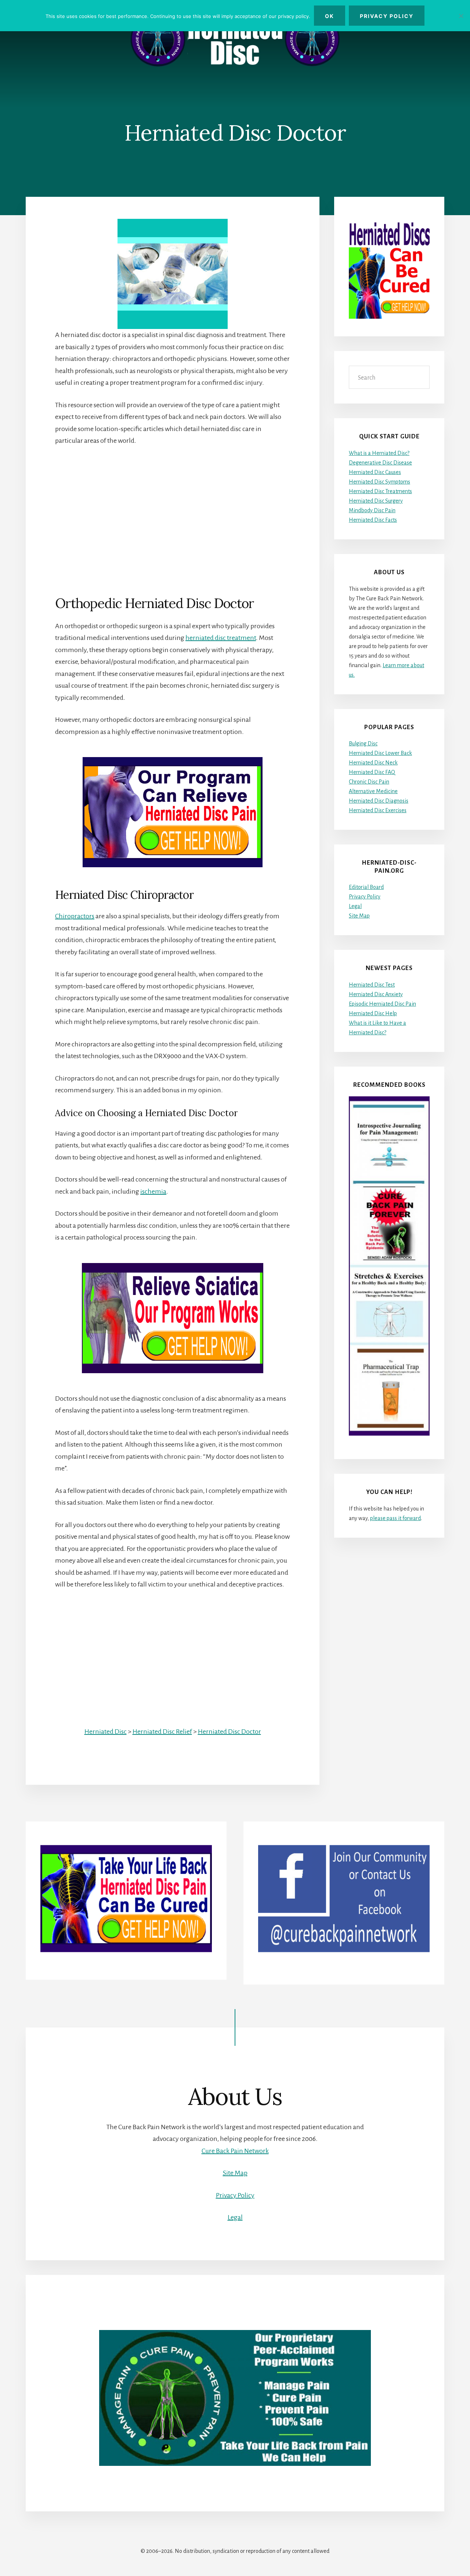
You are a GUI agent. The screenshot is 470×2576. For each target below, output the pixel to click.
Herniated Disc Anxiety (376, 994)
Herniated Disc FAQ (372, 772)
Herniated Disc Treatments (380, 491)
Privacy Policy (365, 897)
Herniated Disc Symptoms (379, 482)
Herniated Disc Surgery (376, 501)
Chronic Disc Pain (369, 782)
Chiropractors (75, 916)
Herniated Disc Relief (162, 1732)
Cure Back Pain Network (235, 2151)
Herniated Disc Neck (373, 763)
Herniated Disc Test (372, 985)
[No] (461, 16)
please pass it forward (395, 1518)
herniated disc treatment (221, 638)
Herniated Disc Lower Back (380, 753)
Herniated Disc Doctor (229, 1732)
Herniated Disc (106, 1732)
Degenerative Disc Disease (380, 463)
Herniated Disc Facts (373, 520)
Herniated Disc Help (373, 1013)
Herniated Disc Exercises (378, 810)
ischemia (153, 1191)
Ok (330, 16)
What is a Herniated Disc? (379, 453)
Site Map (359, 916)
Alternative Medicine (373, 791)
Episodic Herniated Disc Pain (382, 1004)
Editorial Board (366, 887)
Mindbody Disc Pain (372, 510)
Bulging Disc (363, 744)
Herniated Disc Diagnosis (379, 801)
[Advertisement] (173, 509)
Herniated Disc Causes (375, 472)
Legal (355, 906)
